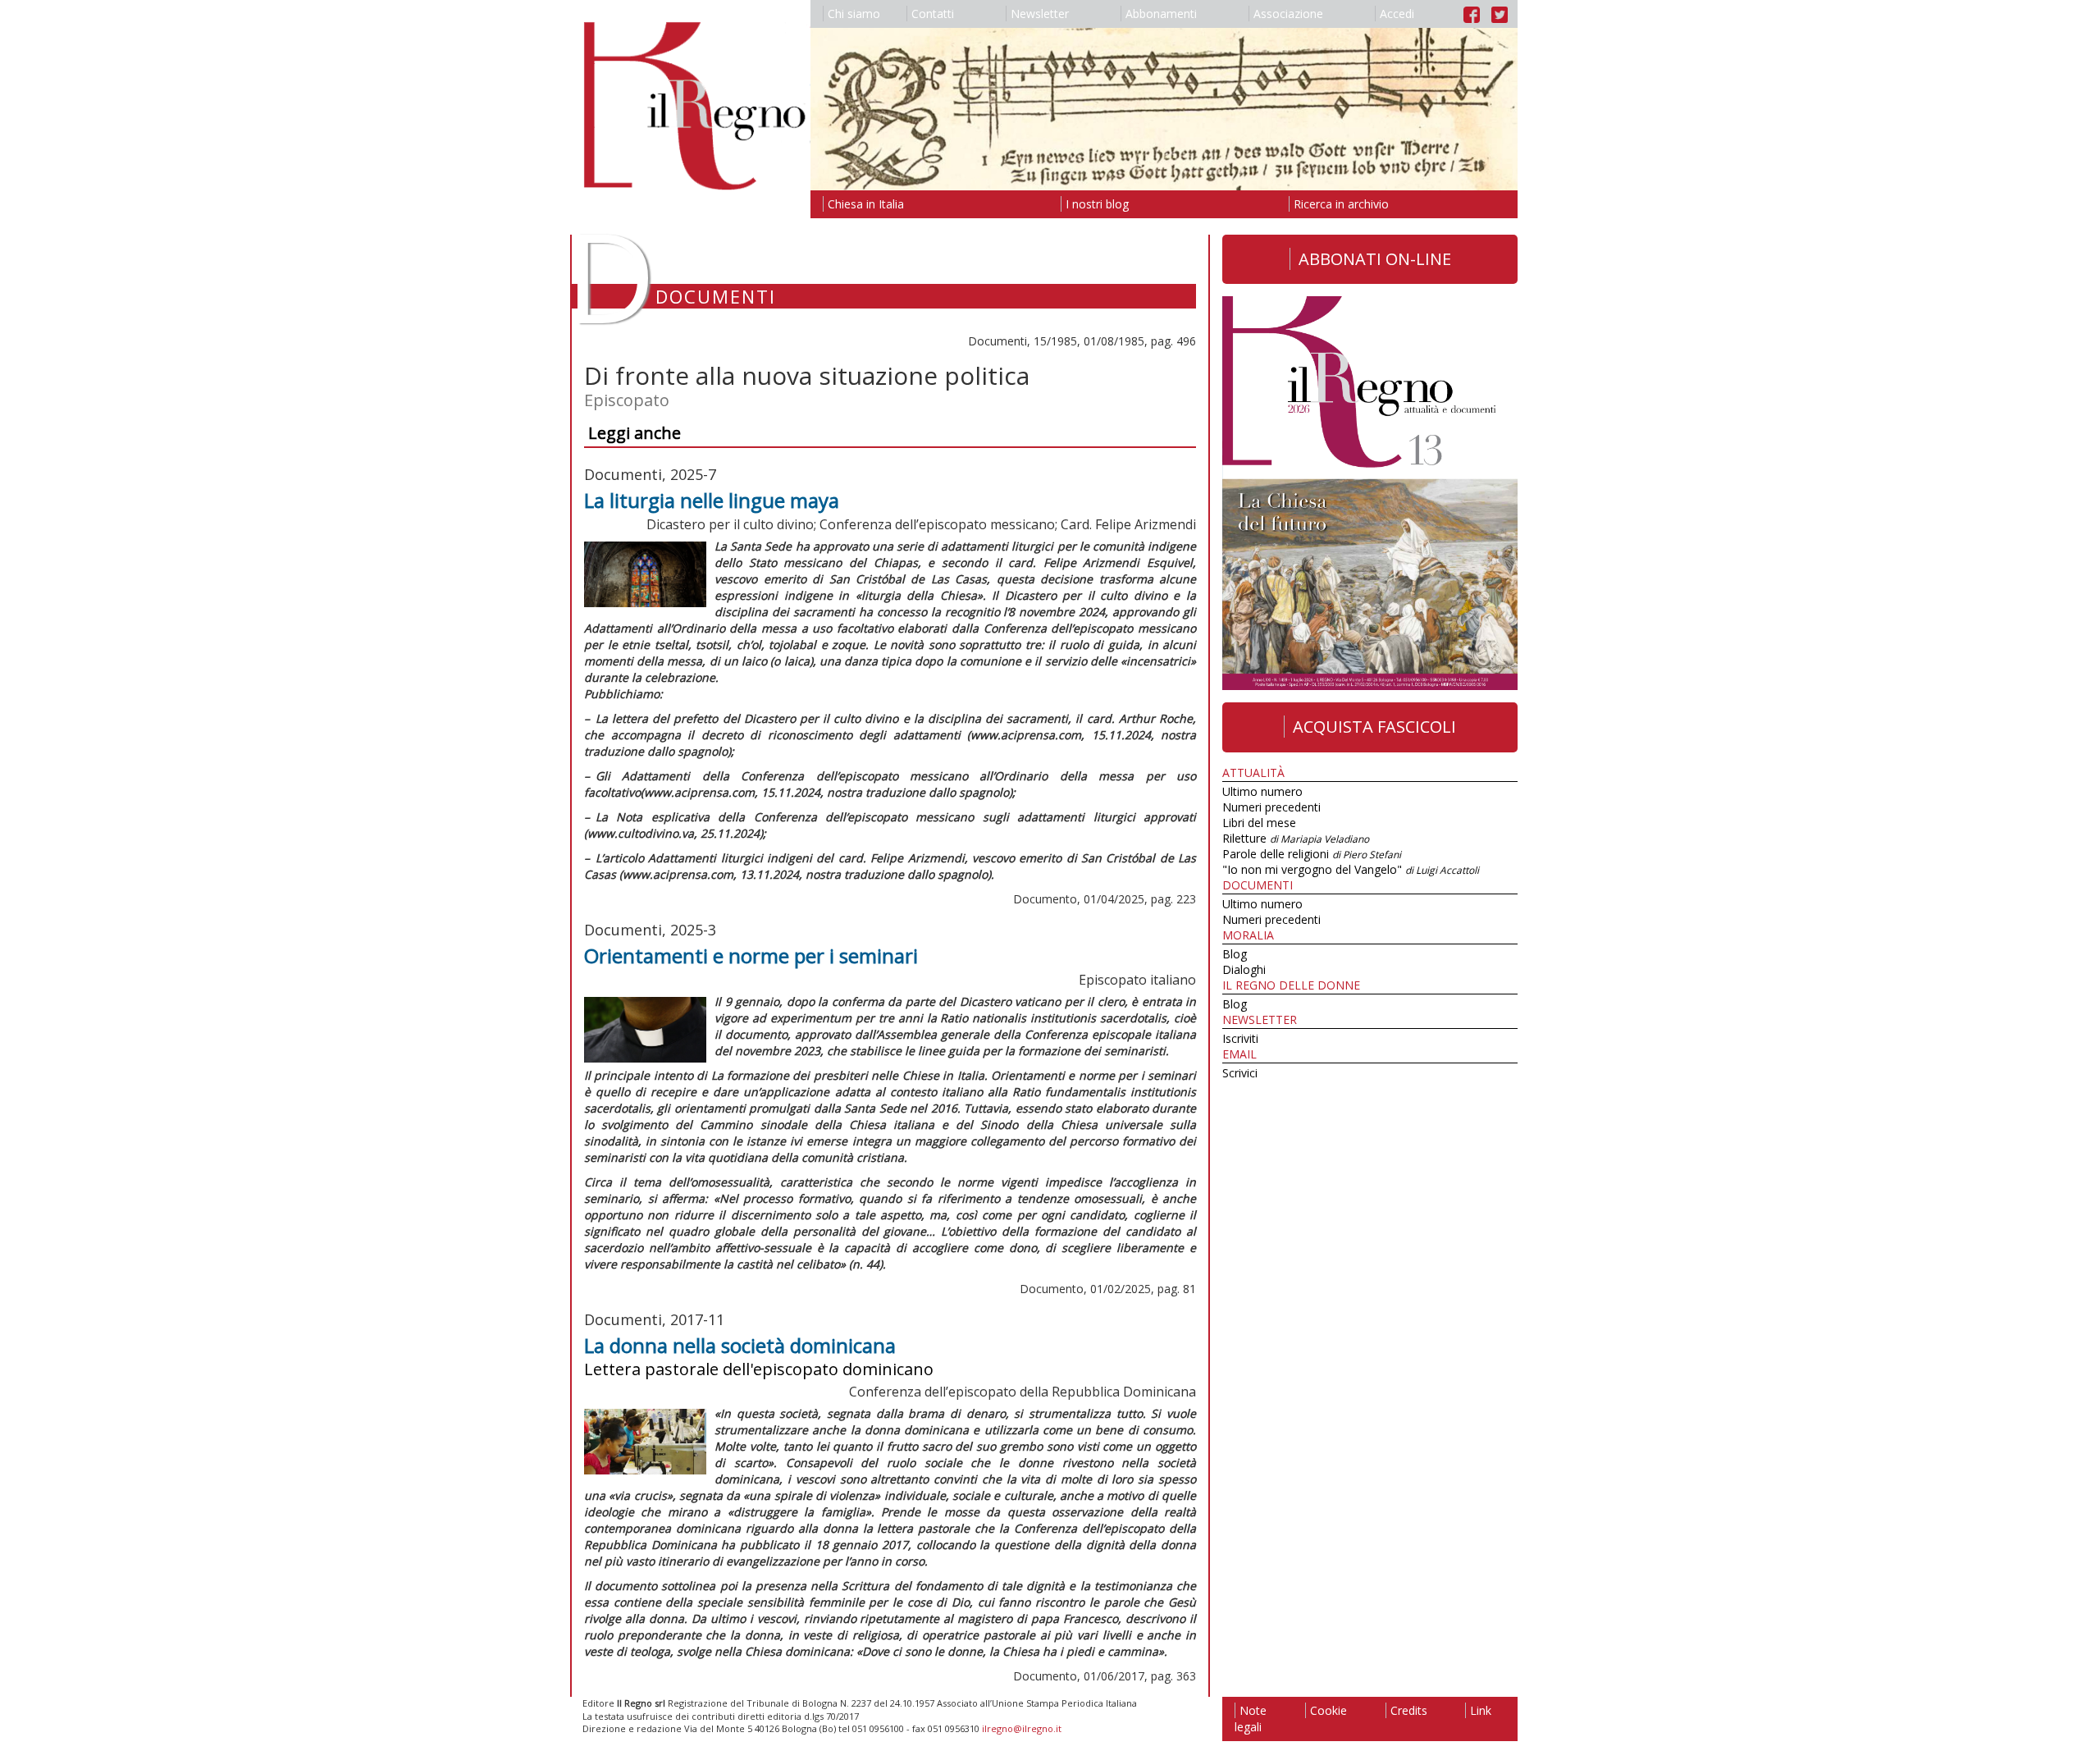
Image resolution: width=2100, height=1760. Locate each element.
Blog (1235, 954)
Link (1481, 1710)
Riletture (1296, 838)
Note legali (1251, 1719)
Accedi (1397, 14)
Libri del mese (1259, 823)
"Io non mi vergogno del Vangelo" (1351, 869)
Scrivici (1240, 1073)
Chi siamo (854, 14)
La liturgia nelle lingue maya (712, 500)
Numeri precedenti (1271, 807)
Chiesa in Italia (866, 204)
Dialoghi (1244, 969)
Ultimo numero (1262, 791)
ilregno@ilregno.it (1022, 1728)
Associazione (1288, 14)
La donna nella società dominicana (740, 1345)
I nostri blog (1097, 204)
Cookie (1328, 1710)
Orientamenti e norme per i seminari (751, 955)
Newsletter (1040, 14)
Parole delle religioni (1312, 854)
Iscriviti (1240, 1038)
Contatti (933, 14)
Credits (1409, 1710)
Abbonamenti (1161, 14)
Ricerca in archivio (1341, 204)
